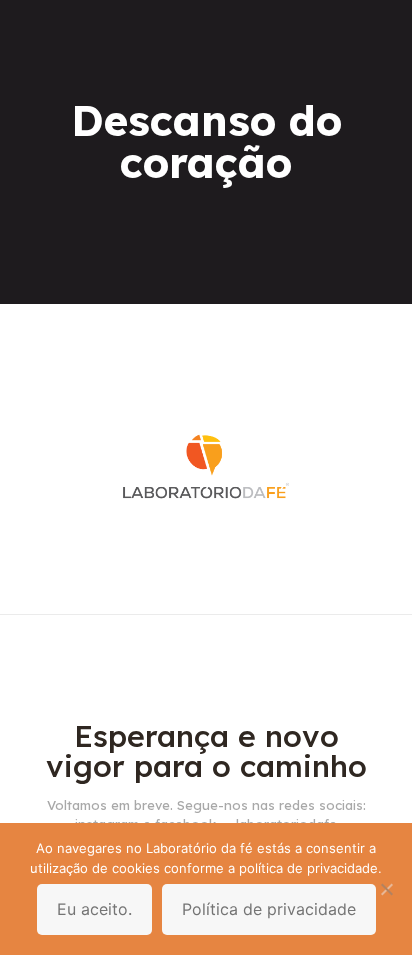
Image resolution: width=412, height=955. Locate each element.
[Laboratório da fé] (206, 584)
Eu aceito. (94, 909)
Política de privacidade (269, 909)
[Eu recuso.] (387, 889)
